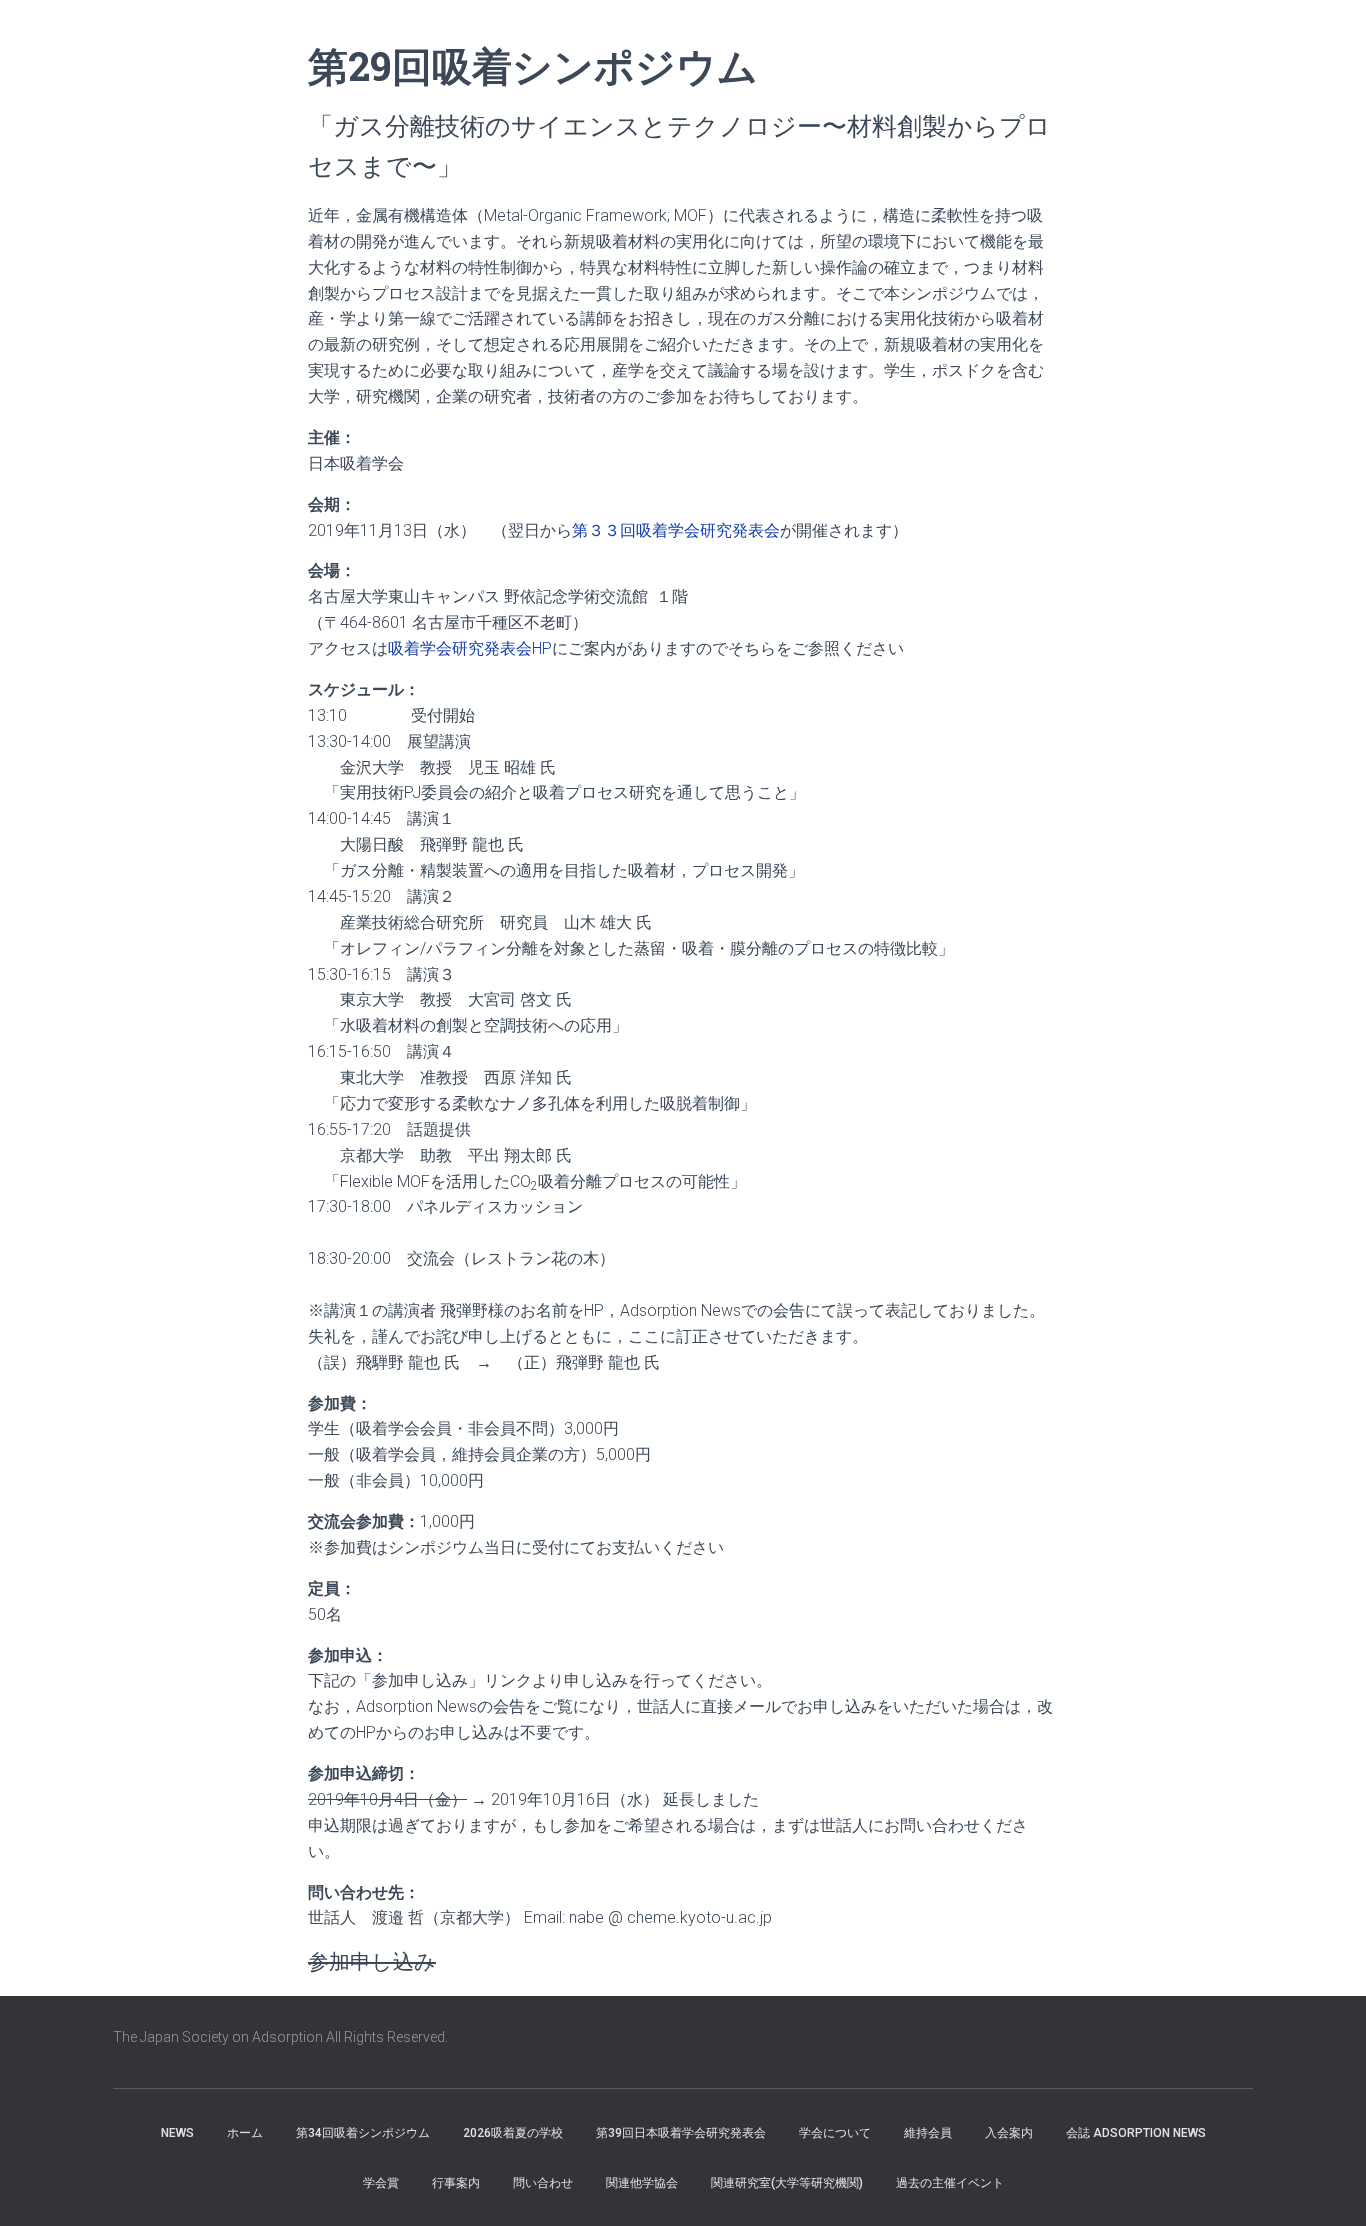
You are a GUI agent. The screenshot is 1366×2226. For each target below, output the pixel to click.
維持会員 (928, 2133)
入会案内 (1009, 2133)
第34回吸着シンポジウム (363, 2133)
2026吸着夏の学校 (513, 2133)
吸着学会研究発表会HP (470, 648)
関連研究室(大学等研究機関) (787, 2183)
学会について (835, 2133)
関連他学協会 (642, 2183)
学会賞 (381, 2183)
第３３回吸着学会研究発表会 (676, 530)
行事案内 (456, 2183)
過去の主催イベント (950, 2183)
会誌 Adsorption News (1136, 2133)
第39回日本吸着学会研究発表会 (681, 2133)
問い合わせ (543, 2183)
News (177, 2133)
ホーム (245, 2133)
